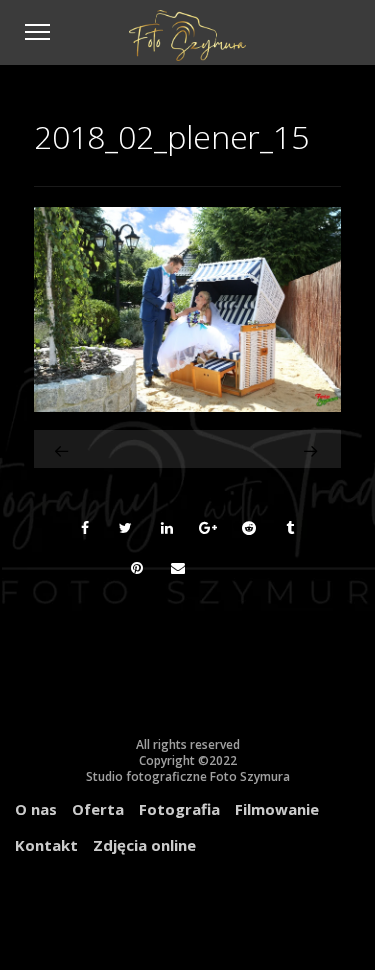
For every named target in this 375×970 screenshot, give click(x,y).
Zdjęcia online (144, 845)
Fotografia (179, 809)
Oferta (98, 809)
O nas (36, 809)
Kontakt (46, 845)
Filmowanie (277, 809)
